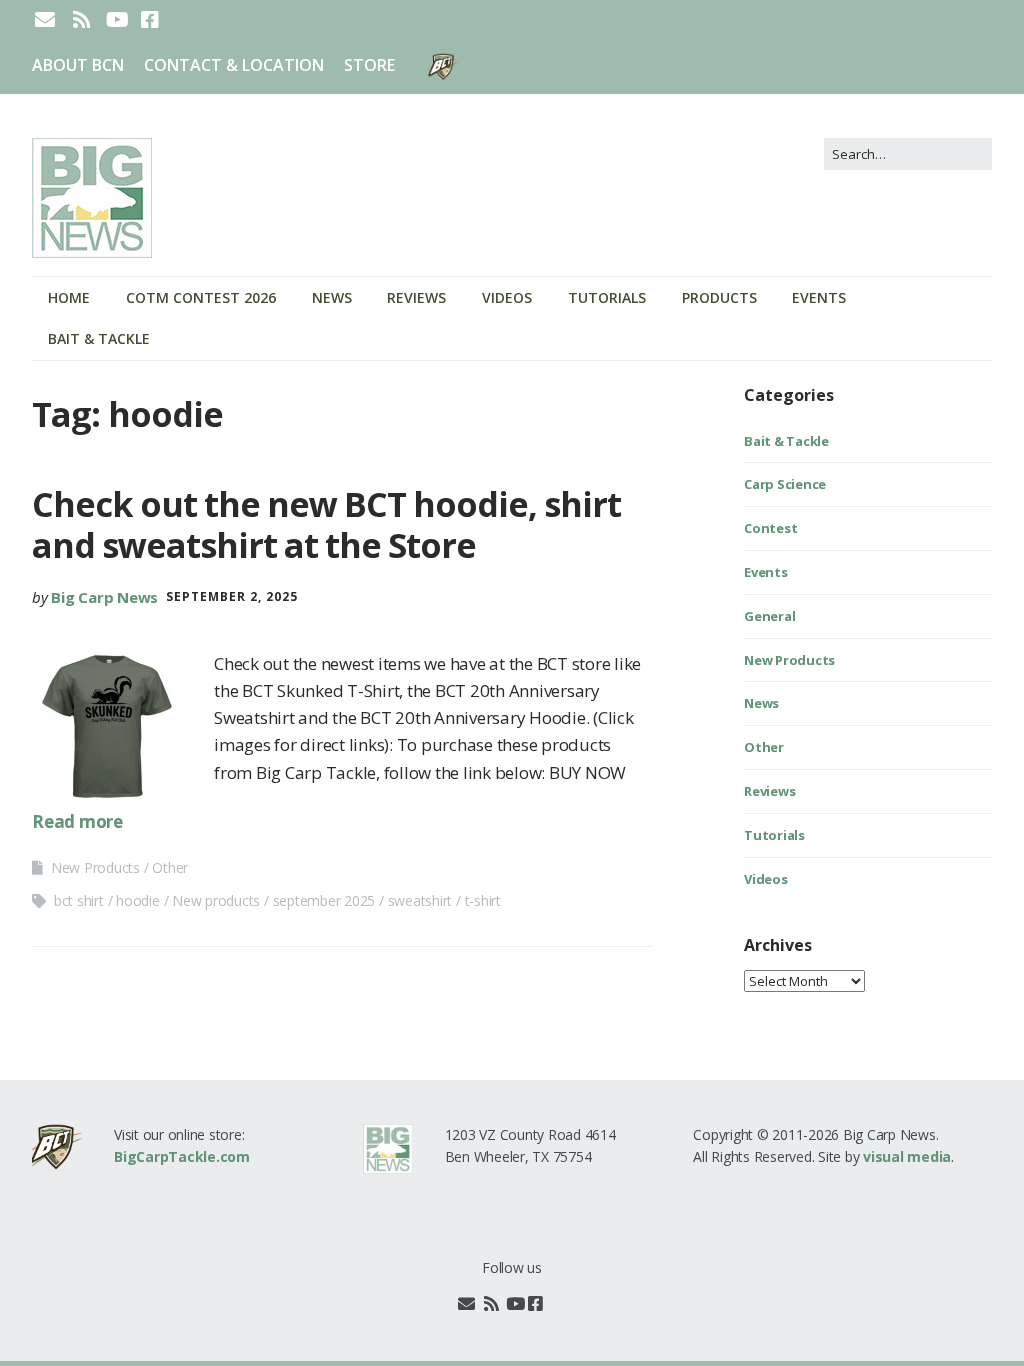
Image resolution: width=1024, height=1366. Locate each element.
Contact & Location (234, 65)
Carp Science (785, 484)
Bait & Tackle (99, 338)
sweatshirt (420, 900)
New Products (95, 867)
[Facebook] (535, 1303)
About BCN (78, 65)
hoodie (138, 900)
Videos (507, 297)
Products (719, 297)
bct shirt (79, 900)
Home (69, 297)
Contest (770, 528)
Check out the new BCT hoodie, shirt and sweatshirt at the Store (326, 524)
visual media (907, 1156)
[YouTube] (515, 1303)
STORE (369, 65)
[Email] (466, 1303)
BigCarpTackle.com (182, 1156)
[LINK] (183, 20)
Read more (77, 821)
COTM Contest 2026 (201, 297)
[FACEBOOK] (150, 20)
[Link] (557, 1303)
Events (819, 297)
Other (170, 867)
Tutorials (607, 297)
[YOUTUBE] (117, 20)
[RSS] (81, 20)
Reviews (416, 297)
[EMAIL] (46, 20)
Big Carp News (104, 597)
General (769, 616)
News (332, 297)
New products (216, 900)
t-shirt (483, 900)
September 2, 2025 (232, 596)
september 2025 (324, 900)
